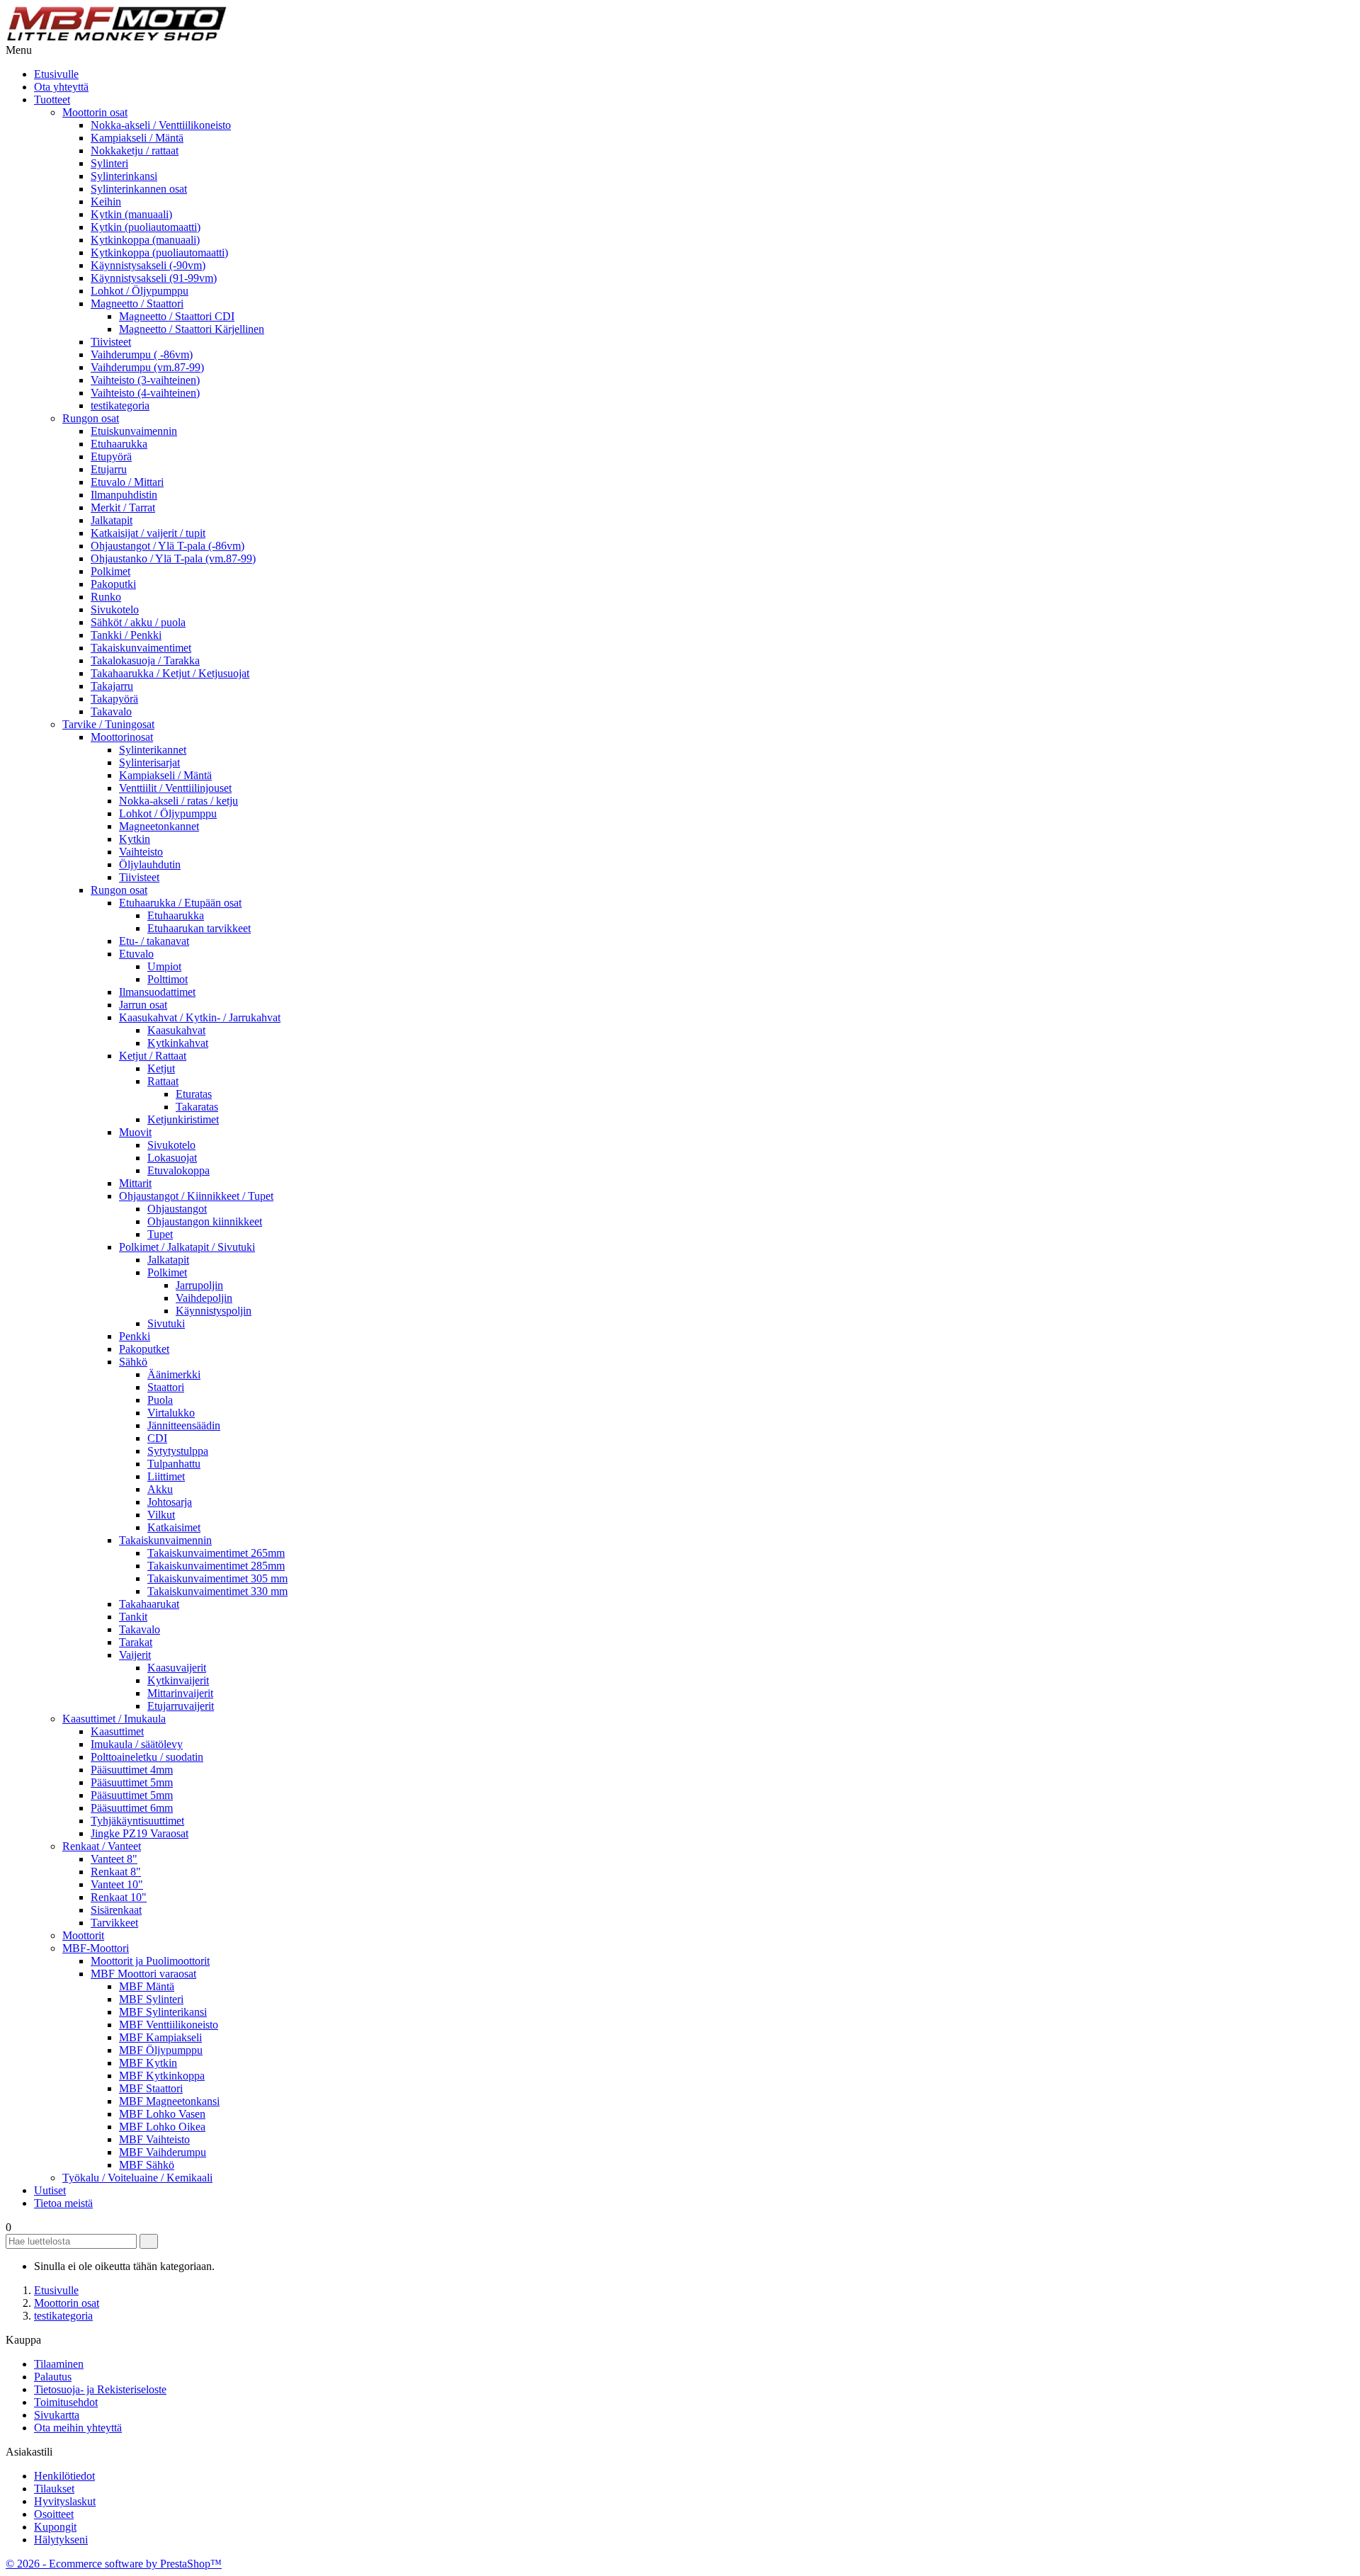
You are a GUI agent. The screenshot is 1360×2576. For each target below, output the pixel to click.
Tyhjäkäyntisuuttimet (137, 1821)
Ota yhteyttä (61, 87)
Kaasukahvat (176, 1030)
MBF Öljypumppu (161, 2050)
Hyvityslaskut (65, 2501)
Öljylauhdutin (150, 864)
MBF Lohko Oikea (162, 2127)
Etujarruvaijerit (181, 1706)
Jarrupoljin (199, 1285)
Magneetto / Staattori (137, 303)
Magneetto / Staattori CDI (177, 316)
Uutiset (50, 2190)
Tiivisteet (111, 342)
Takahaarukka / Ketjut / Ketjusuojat (170, 673)
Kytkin (135, 839)
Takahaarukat (149, 1604)
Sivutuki (166, 1323)
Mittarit (135, 1183)
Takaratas (197, 1107)
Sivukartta (57, 2415)
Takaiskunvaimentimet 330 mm (217, 1591)
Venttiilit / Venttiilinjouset (175, 788)
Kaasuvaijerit (177, 1668)
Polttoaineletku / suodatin (147, 1757)
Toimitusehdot (66, 2402)
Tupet (160, 1234)
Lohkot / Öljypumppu (140, 291)
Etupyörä (111, 456)
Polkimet (110, 571)
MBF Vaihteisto (154, 2139)
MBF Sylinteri (151, 1999)
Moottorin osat (95, 112)
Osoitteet (54, 2514)
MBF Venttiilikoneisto (169, 2025)
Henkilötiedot (64, 2476)
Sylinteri (109, 163)
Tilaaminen (59, 2364)
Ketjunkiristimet (183, 1119)
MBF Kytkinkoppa (162, 2076)
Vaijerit (135, 1655)
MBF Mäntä (147, 1986)
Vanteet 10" (117, 1884)
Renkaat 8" (116, 1872)
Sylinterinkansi (124, 176)
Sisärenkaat (116, 1910)
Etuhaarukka (119, 444)
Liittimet (166, 1476)
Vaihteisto (141, 852)
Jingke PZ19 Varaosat (140, 1833)
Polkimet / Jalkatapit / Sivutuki (187, 1247)
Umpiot (164, 966)
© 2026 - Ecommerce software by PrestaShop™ (114, 2564)
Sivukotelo (115, 609)
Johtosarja (170, 1502)
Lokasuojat (172, 1158)
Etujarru (109, 469)
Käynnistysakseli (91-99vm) (154, 278)
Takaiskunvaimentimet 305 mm (217, 1578)
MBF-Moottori (96, 1948)
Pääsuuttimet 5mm (132, 1782)
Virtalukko (171, 1413)
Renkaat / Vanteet (102, 1846)
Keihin (106, 202)
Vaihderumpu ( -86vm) (142, 354)
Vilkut (161, 1515)
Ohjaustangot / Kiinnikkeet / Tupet (196, 1196)
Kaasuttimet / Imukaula (114, 1719)
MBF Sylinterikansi (163, 2012)
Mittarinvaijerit (180, 1693)
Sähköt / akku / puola (138, 622)
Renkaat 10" (119, 1897)
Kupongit (55, 2527)
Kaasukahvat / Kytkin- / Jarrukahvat (200, 1017)
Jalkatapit (112, 520)
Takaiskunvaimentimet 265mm (216, 1553)
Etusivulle (56, 74)
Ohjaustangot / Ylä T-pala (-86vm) (168, 546)
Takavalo (111, 711)
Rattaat (163, 1081)
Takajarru (112, 686)
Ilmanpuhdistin (124, 495)
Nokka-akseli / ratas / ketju (178, 801)
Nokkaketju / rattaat (135, 151)
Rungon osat (91, 418)
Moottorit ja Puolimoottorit (150, 1961)
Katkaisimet (174, 1527)
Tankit (133, 1617)
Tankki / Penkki (126, 635)
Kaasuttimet (117, 1731)
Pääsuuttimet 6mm (132, 1808)
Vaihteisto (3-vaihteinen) (145, 380)
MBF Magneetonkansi (169, 2101)
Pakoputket (144, 1349)
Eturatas (194, 1094)
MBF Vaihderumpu (163, 2152)
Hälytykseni (61, 2540)
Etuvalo (136, 954)
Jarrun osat (143, 1005)
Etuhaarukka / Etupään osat (180, 903)
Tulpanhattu (174, 1464)
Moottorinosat (122, 737)
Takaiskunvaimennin (165, 1540)
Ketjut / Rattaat (153, 1056)
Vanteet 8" (114, 1859)
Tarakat (136, 1642)
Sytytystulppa (178, 1451)
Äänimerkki (174, 1374)
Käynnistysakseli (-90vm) (148, 265)
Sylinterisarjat (149, 762)
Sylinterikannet (153, 750)
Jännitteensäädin (184, 1425)
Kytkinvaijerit (178, 1680)
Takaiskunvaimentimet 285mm (216, 1566)
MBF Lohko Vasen (162, 2114)
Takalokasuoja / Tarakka (145, 660)
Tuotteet (52, 100)
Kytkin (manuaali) (131, 214)
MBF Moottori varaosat (143, 1974)
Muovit (135, 1132)
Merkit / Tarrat (123, 507)
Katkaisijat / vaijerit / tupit (148, 533)
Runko (106, 597)
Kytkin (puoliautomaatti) (146, 227)
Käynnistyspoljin (214, 1311)
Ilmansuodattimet (157, 992)
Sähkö (133, 1362)
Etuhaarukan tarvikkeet (199, 928)
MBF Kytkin (148, 2063)
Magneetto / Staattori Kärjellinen (192, 329)
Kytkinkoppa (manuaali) (145, 240)
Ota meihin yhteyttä (78, 2428)
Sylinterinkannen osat (139, 189)
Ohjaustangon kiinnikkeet (205, 1221)
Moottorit (83, 1935)
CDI (157, 1438)
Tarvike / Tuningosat (108, 724)
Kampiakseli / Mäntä (137, 138)
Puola (160, 1400)
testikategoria (120, 405)
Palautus (53, 2377)
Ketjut (161, 1068)
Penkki (135, 1336)
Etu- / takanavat (154, 941)
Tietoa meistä (63, 2203)
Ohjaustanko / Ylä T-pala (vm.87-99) (173, 558)
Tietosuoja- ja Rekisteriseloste (100, 2389)
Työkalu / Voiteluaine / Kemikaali (137, 2178)
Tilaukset (54, 2489)
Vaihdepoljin (204, 1298)
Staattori (166, 1387)
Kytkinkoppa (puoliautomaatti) (159, 253)
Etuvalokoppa (178, 1170)
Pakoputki (113, 584)
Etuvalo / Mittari (127, 482)
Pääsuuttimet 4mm (132, 1770)
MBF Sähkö (147, 2165)
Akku (160, 1489)
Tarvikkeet (114, 1923)
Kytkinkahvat (178, 1043)
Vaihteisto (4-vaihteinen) (145, 393)
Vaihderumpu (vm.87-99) (147, 367)
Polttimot (168, 979)
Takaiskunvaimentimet (141, 648)
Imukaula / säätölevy (137, 1744)
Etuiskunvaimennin (134, 431)
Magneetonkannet (159, 826)
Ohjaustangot (177, 1209)
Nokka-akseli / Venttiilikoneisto (161, 125)
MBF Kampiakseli (160, 2037)
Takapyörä (114, 699)
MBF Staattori (151, 2088)
